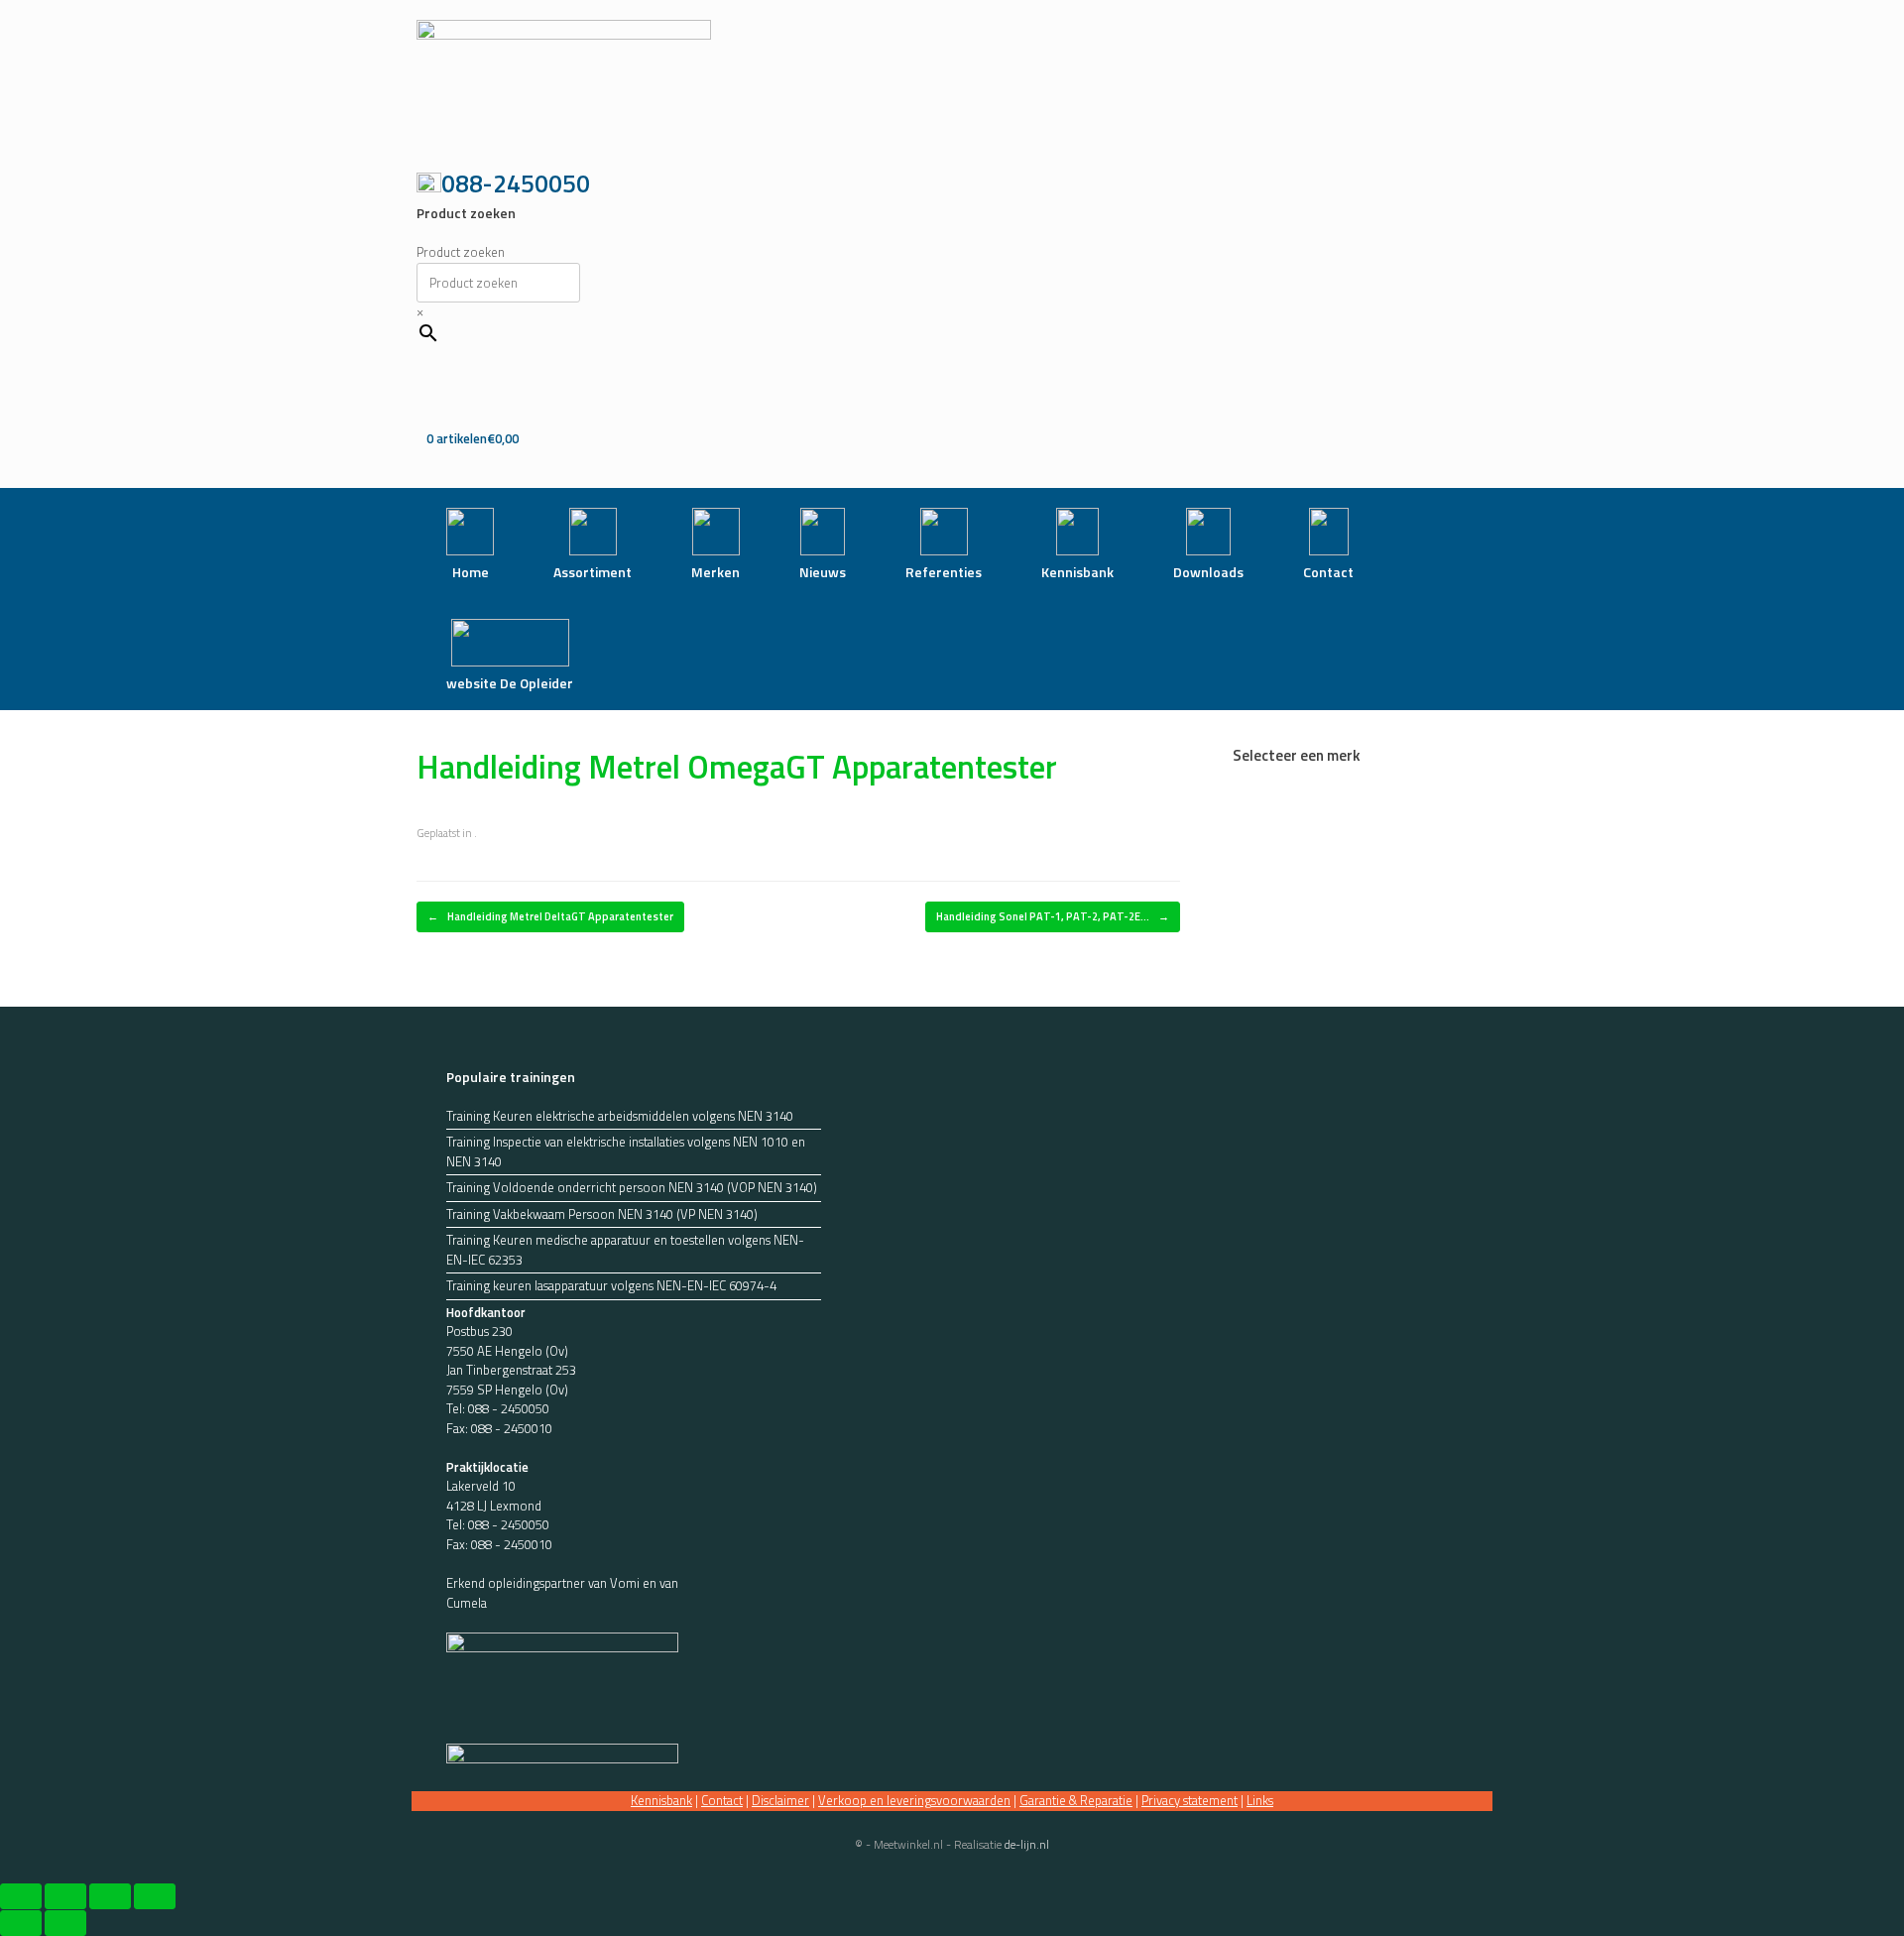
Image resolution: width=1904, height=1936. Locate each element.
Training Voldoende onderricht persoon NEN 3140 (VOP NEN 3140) (632, 1188)
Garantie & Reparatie (1076, 1800)
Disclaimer (780, 1800)
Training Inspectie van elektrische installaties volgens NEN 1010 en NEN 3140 (626, 1152)
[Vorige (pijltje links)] (21, 1923)
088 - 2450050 (509, 1408)
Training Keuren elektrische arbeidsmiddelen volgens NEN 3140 (620, 1116)
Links (1260, 1800)
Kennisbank (661, 1800)
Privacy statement (1190, 1800)
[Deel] (110, 1896)
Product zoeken (461, 252)
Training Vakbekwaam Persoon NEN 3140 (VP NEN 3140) (602, 1214)
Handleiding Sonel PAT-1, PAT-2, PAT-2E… (1053, 916)
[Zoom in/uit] (21, 1896)
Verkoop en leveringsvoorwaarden (914, 1800)
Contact (722, 1800)
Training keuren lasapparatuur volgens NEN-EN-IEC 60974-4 (611, 1286)
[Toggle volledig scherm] (65, 1896)
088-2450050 (516, 183)
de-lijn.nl (1027, 1844)
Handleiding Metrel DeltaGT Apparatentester (550, 916)
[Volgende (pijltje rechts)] (65, 1923)
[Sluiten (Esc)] (155, 1896)
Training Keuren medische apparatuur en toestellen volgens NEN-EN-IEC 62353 (625, 1250)
